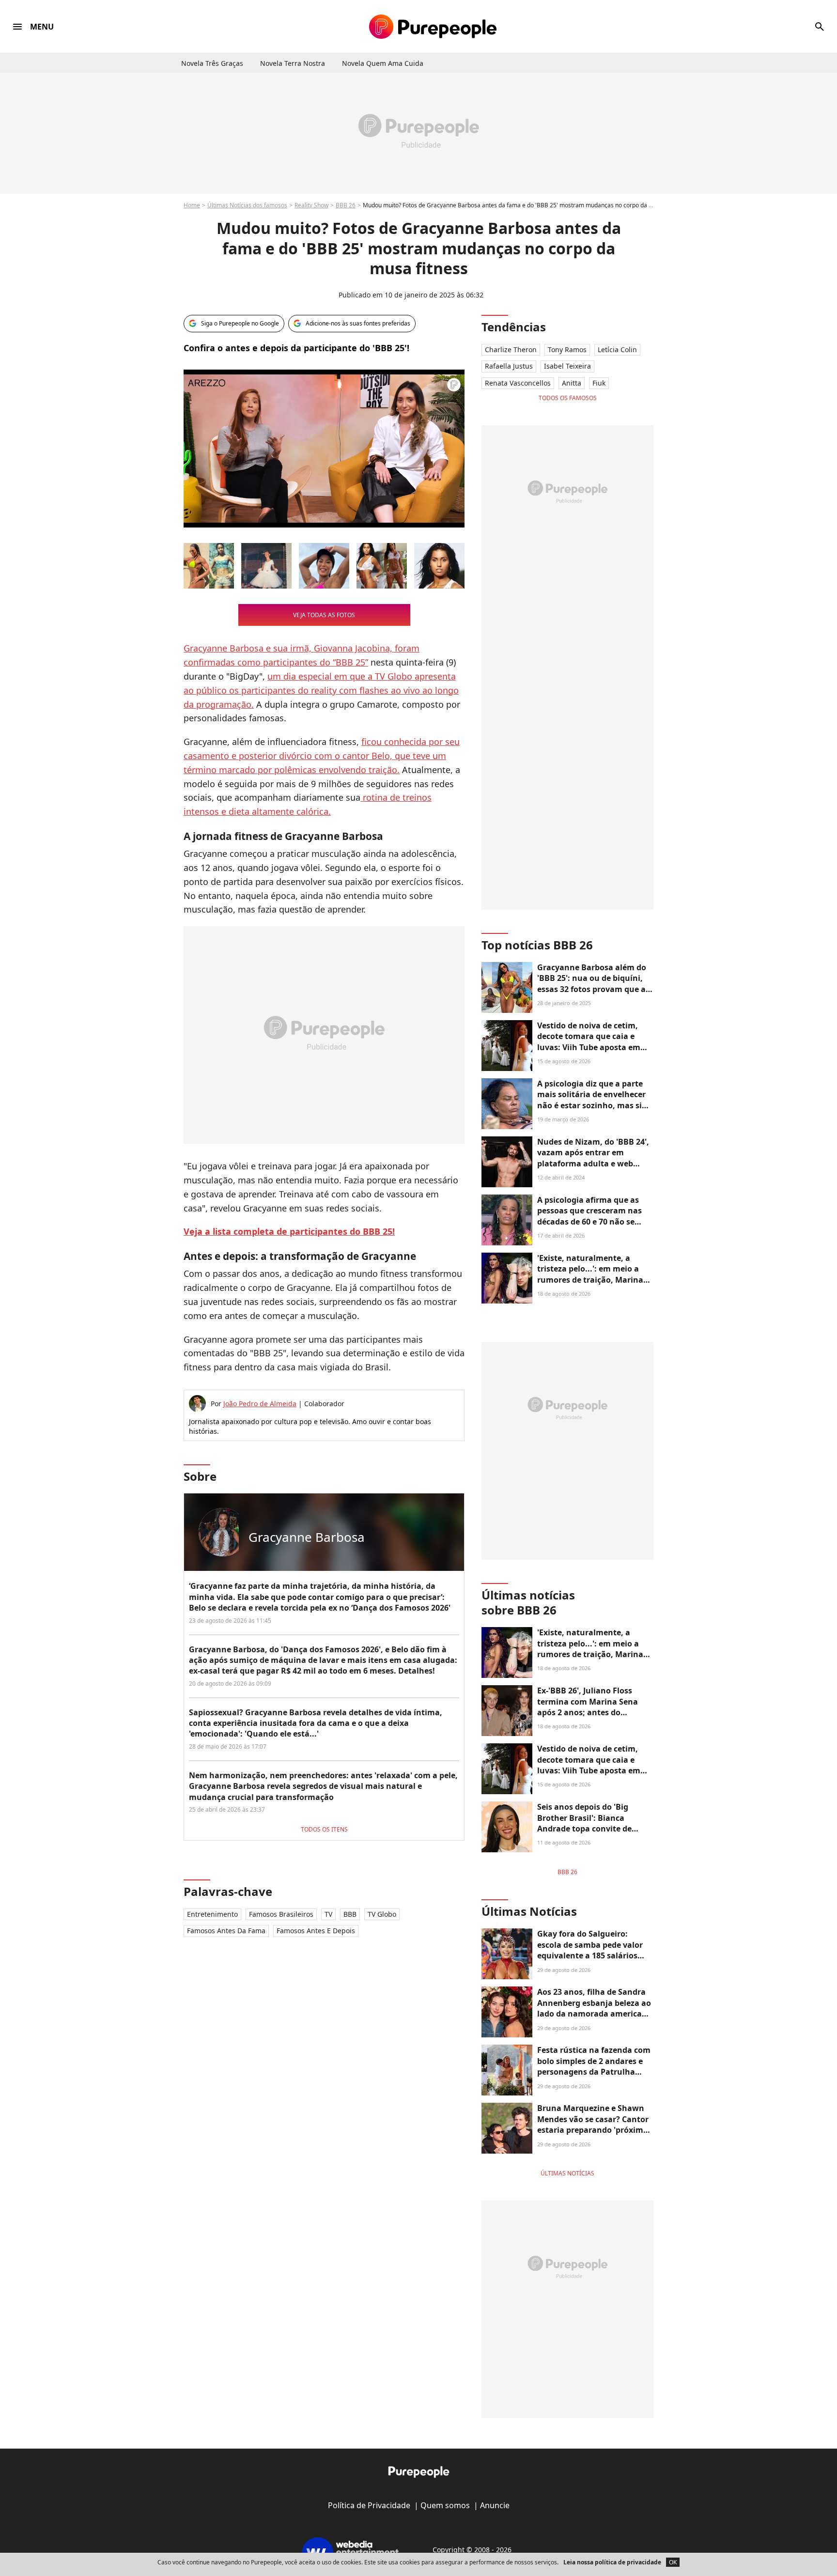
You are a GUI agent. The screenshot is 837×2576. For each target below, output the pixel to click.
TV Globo (382, 1914)
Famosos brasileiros (281, 1914)
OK (673, 2562)
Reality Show (311, 205)
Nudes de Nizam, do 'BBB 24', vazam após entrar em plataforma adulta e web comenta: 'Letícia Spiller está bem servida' (593, 1164)
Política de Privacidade (369, 2505)
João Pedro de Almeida (260, 1404)
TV (328, 1914)
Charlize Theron (511, 349)
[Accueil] (433, 27)
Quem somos (445, 2505)
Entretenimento (212, 1914)
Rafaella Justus (509, 366)
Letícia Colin (617, 349)
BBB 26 (346, 205)
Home (192, 205)
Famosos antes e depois (316, 1931)
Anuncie (495, 2505)
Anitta (572, 383)
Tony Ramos (567, 349)
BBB (350, 1914)
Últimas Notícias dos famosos (247, 205)
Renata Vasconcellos (518, 383)
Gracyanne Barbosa (224, 648)
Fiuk (599, 383)
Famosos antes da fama (226, 1931)
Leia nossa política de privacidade (612, 2562)
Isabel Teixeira (567, 366)
